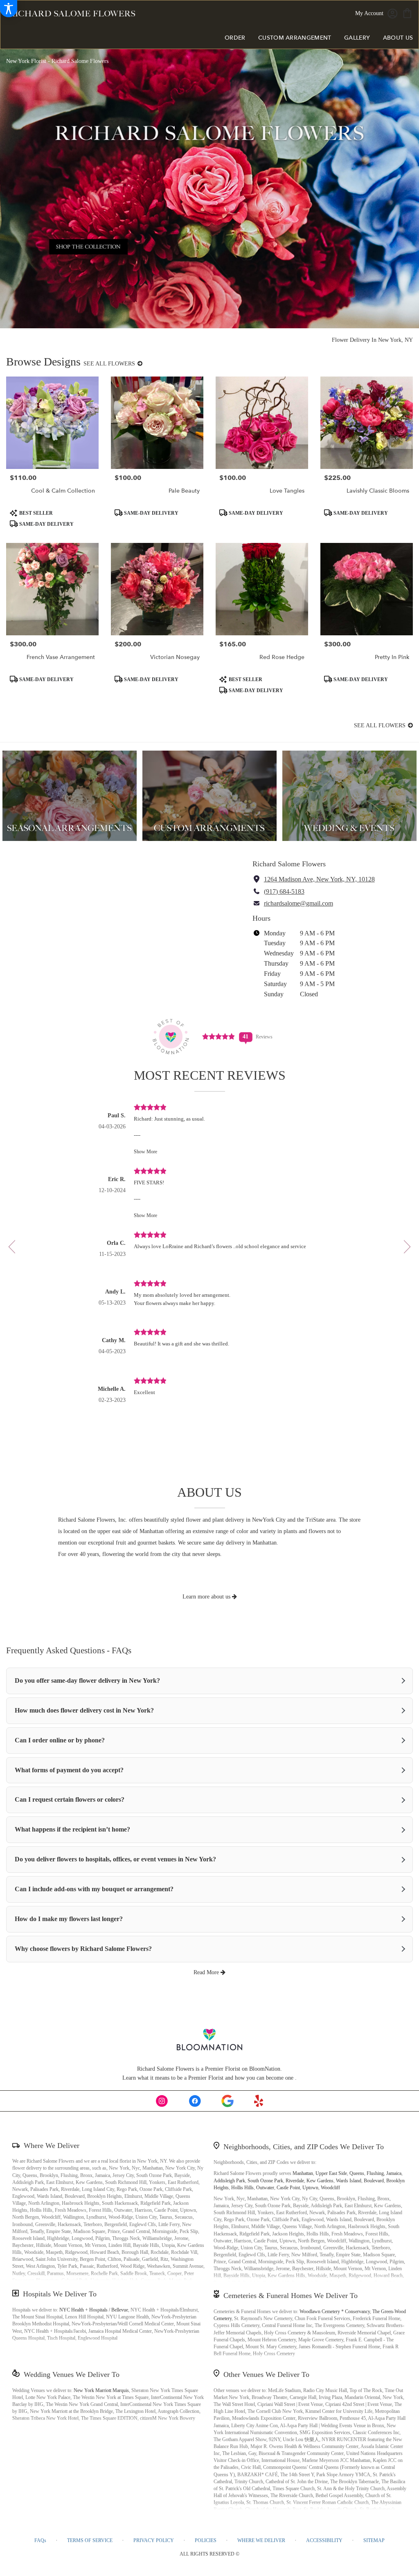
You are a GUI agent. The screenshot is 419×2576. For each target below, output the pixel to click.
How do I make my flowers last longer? (69, 1919)
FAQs (40, 2540)
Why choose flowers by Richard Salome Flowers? (83, 1949)
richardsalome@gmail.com (298, 903)
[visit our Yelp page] (259, 2101)
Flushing (375, 2173)
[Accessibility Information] (9, 9)
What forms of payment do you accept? (69, 1770)
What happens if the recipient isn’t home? (72, 1829)
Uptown (310, 2188)
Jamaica (394, 2173)
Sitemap (374, 2540)
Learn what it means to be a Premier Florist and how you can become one (209, 2078)
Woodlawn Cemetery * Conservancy (335, 2311)
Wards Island (349, 2181)
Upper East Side (331, 2173)
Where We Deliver (52, 2146)
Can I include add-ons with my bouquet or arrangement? (94, 1889)
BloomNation (265, 2069)
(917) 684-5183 (284, 891)
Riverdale (295, 2181)
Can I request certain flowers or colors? (70, 1799)
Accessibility (324, 2540)
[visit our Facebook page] (195, 2101)
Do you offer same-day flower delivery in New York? (87, 1680)
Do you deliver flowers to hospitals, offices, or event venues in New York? (115, 1859)
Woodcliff (330, 2188)
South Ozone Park (265, 2181)
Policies (206, 2540)
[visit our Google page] (228, 2101)
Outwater (265, 2188)
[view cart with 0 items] (407, 12)
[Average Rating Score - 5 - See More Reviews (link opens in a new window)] (219, 1036)
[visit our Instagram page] (162, 2101)
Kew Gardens (320, 2181)
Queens (357, 2173)
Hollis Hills (242, 2188)
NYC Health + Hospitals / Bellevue (94, 2310)
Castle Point (288, 2188)
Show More (145, 1152)
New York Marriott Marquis (101, 2390)
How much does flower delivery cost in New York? (84, 1710)
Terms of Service (90, 2540)
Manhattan (303, 2173)
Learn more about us (207, 1597)
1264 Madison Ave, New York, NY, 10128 (319, 879)
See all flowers (110, 364)
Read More (207, 1972)
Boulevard (374, 2181)
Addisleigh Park (229, 2181)
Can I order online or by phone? (60, 1740)
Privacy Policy (154, 2540)
